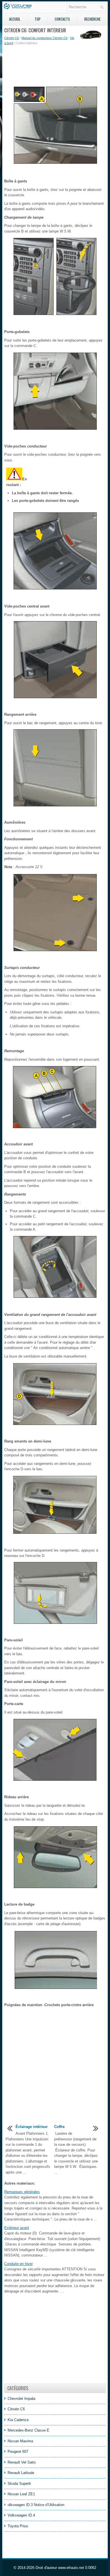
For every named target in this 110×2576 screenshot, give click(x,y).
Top (38, 19)
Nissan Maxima (20, 2441)
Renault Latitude (21, 2473)
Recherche (92, 19)
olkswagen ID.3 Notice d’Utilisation (36, 2505)
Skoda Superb (19, 2484)
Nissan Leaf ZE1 (21, 2494)
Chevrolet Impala (21, 2399)
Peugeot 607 (18, 2452)
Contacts (62, 19)
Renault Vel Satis (22, 2462)
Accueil (15, 19)
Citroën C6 (12, 38)
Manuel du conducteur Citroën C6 (44, 38)
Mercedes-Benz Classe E (28, 2430)
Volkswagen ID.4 (21, 2515)
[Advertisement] (55, 65)
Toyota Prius (18, 2526)
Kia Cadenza (18, 2420)
